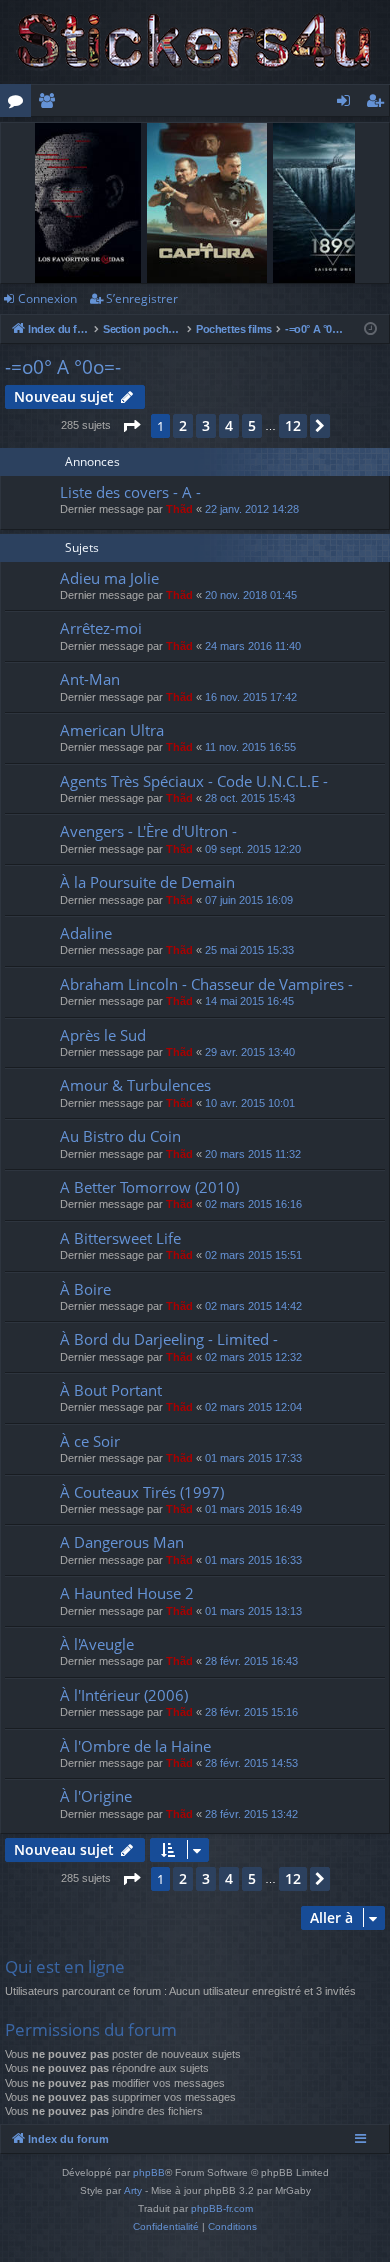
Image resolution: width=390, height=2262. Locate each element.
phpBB (149, 2172)
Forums (19, 104)
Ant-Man (90, 679)
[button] (131, 426)
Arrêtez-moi (101, 628)
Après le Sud (103, 1035)
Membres (50, 104)
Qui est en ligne (65, 1966)
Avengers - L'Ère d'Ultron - (148, 831)
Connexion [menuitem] (347, 104)
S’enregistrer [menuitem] (379, 104)
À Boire (85, 1289)
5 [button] (252, 425)
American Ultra (112, 730)
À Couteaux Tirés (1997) (142, 1492)
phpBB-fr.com (222, 2208)
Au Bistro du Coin (120, 1136)
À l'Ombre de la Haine (135, 1746)
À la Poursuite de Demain (147, 882)
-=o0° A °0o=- (63, 367)
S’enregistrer (142, 298)
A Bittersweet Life (120, 1238)
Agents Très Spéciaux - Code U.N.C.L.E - (194, 781)
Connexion (47, 298)
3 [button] (206, 425)
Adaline (86, 933)
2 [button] (183, 425)
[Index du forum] (195, 42)
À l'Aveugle (97, 1644)
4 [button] (229, 425)
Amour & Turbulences (135, 1085)
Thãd (179, 509)
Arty (133, 2190)
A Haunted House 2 (127, 1593)
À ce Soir (90, 1441)
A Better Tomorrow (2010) (149, 1187)
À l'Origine (96, 1796)
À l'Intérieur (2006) (124, 1695)
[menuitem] (166, 2227)
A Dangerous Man (122, 1542)
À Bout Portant (111, 1390)
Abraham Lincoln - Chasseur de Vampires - (206, 984)
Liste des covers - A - (130, 492)
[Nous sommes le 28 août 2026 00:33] (370, 329)
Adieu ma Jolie (109, 578)
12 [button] (293, 425)
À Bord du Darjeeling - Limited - (169, 1339)
